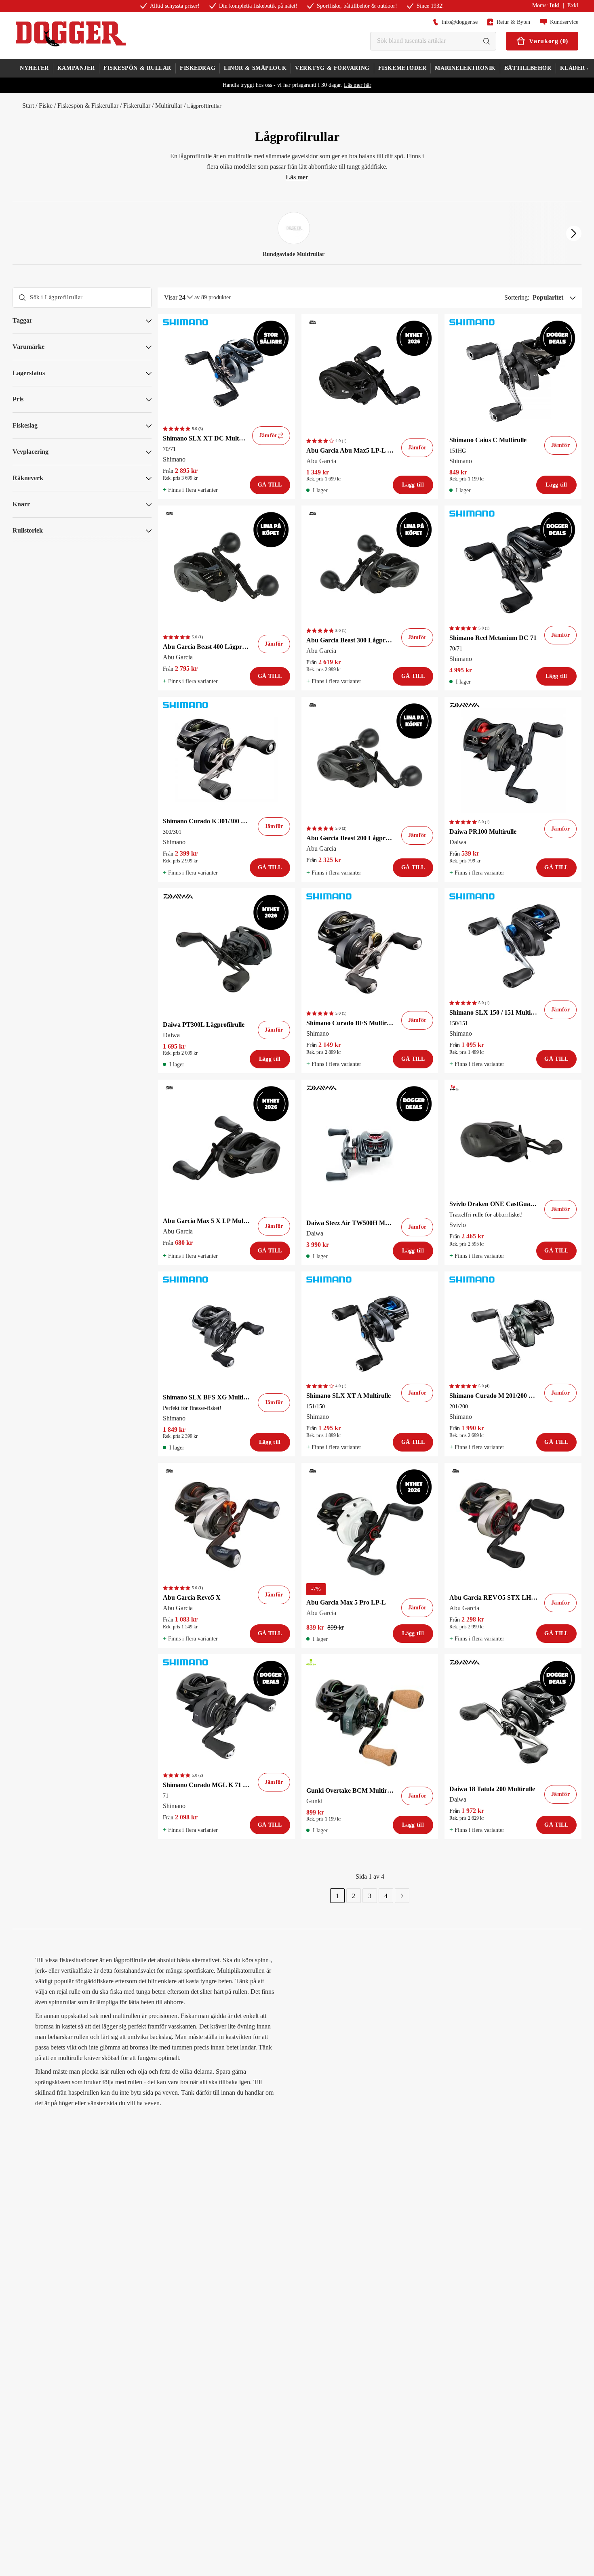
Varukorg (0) (549, 41)
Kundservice (564, 22)
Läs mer (297, 177)
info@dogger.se (460, 22)
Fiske (46, 106)
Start (28, 106)
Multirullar (169, 106)
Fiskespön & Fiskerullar (88, 106)
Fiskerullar (137, 106)
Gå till (270, 485)
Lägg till (413, 485)
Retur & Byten (513, 22)
